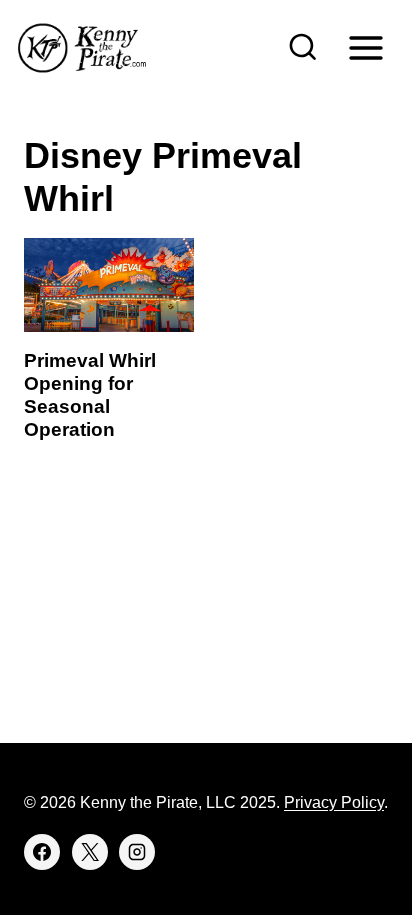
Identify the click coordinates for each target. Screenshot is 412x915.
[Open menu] (365, 47)
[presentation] (109, 285)
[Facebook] (42, 852)
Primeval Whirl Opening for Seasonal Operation (90, 394)
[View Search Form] (303, 48)
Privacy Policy (334, 802)
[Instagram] (137, 852)
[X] (90, 852)
